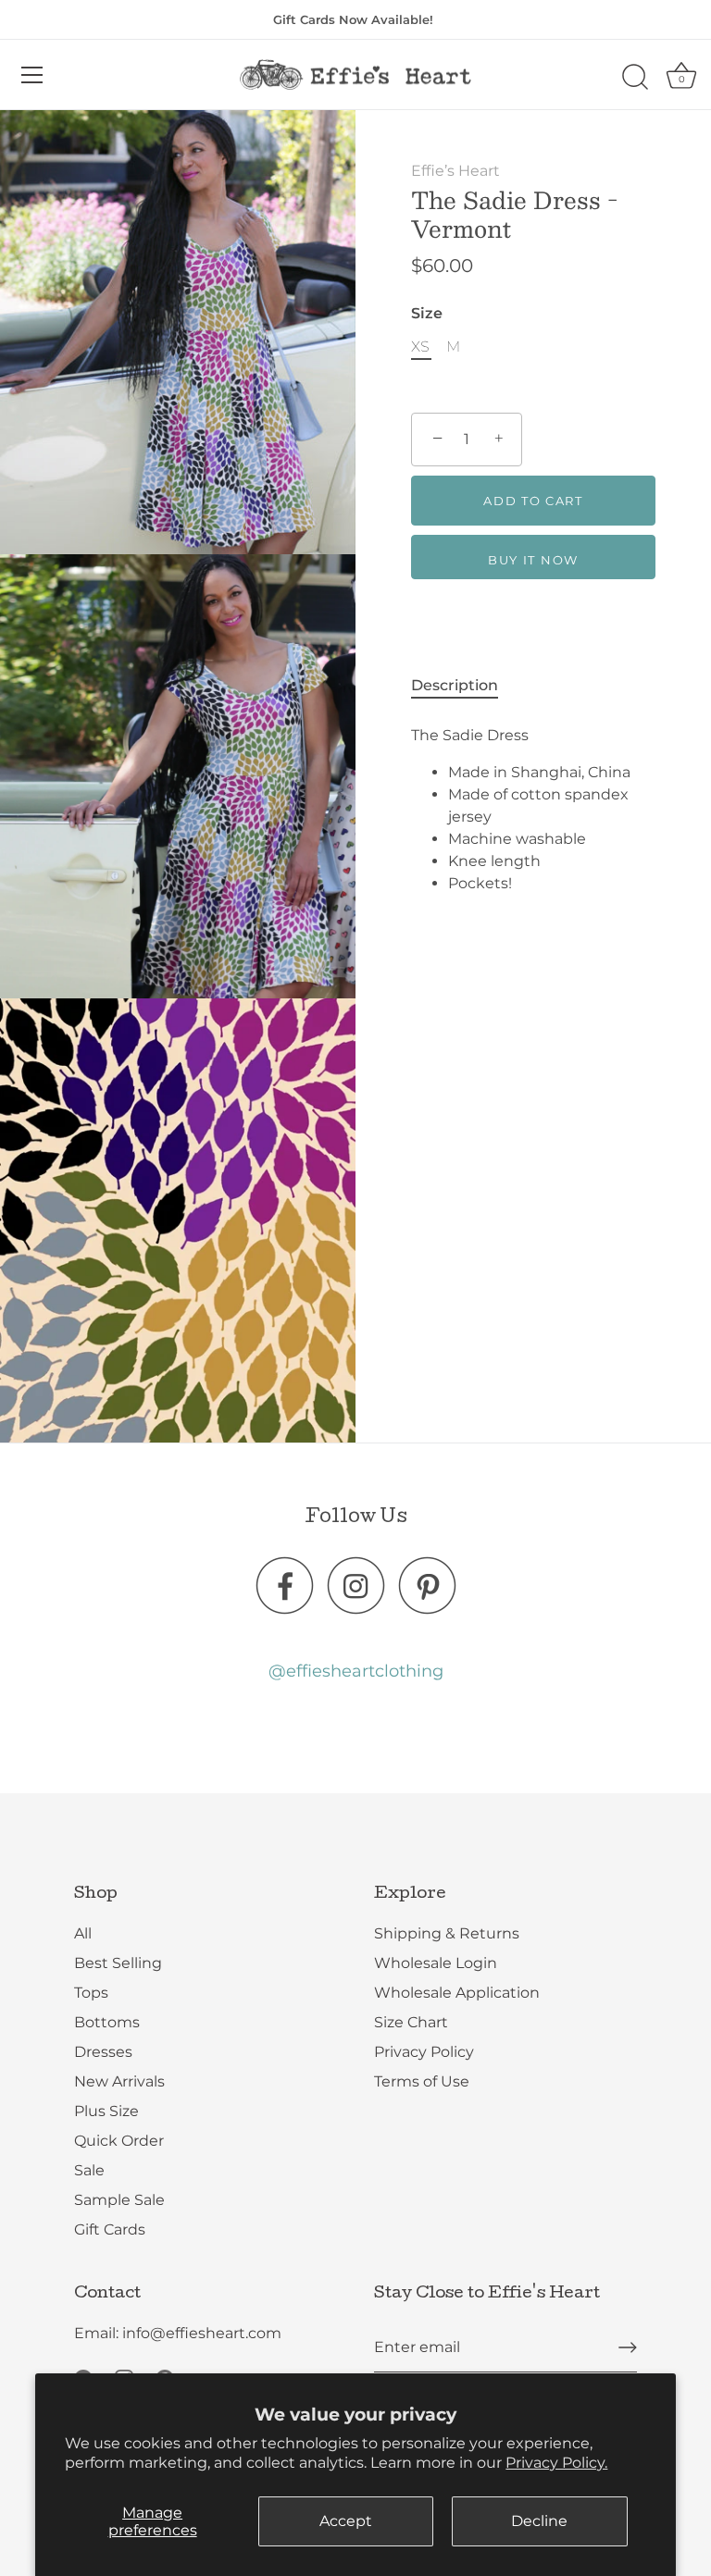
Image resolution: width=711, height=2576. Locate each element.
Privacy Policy (424, 2052)
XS (420, 347)
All (83, 1933)
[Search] (635, 78)
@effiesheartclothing (356, 1671)
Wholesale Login (436, 1963)
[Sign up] (628, 2347)
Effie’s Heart (455, 171)
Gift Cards (110, 2229)
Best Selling (118, 1963)
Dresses (103, 2052)
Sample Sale (119, 2200)
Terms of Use (422, 2081)
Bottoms (107, 2022)
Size (427, 313)
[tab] (464, 686)
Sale (89, 2170)
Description (455, 685)
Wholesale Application (457, 1993)
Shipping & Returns (447, 1933)
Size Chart (411, 2022)
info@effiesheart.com (202, 2333)
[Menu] (32, 75)
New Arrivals (119, 2081)
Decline (539, 2521)
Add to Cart (533, 501)
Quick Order (119, 2141)
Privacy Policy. (556, 2463)
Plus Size (106, 2111)
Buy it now (533, 560)
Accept (346, 2521)
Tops (91, 1993)
